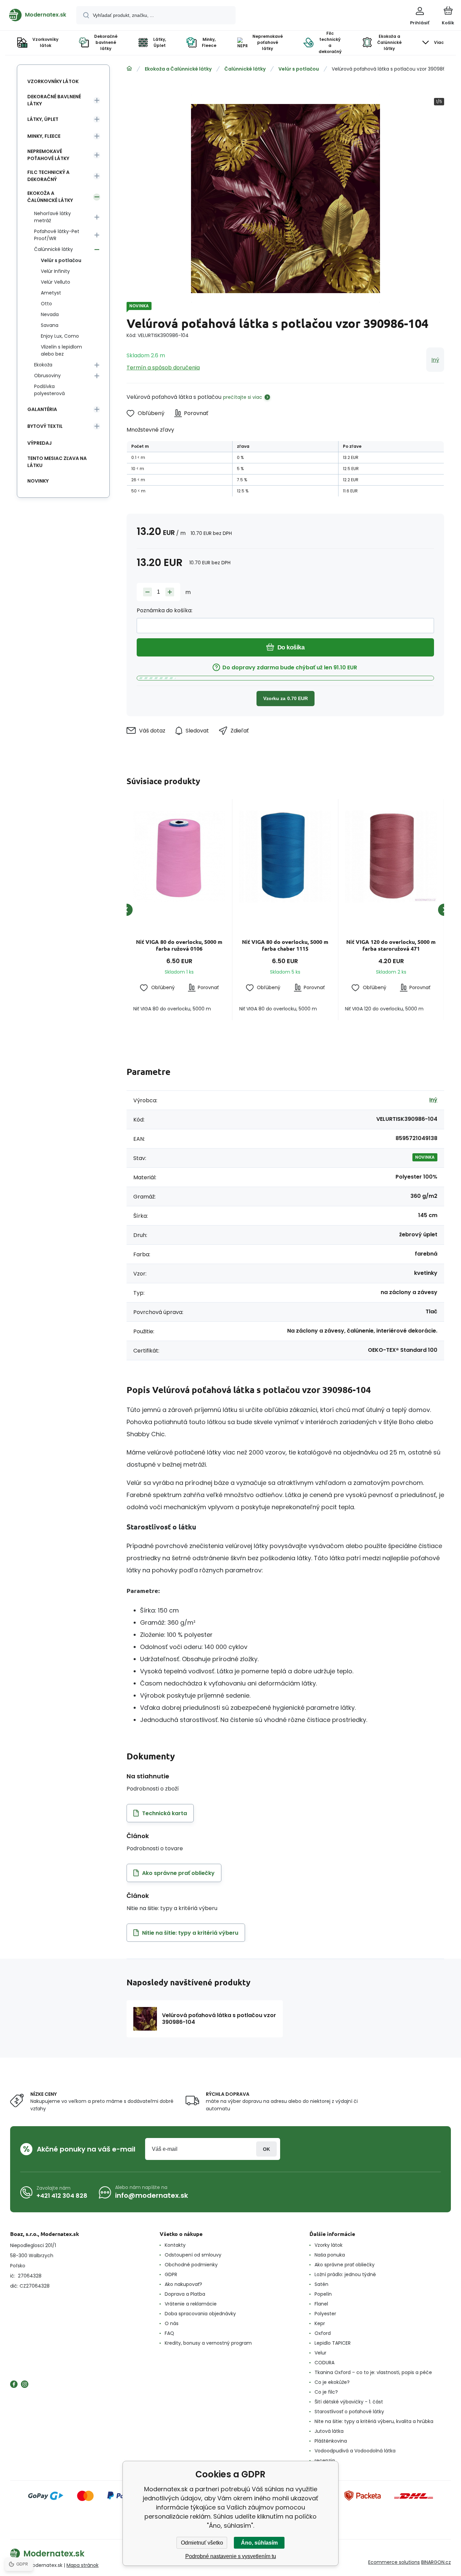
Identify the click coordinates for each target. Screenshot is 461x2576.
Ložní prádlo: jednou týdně (345, 2274)
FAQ (169, 2333)
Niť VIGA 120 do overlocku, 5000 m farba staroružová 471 (391, 945)
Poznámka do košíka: (165, 610)
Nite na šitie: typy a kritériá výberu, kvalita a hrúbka (374, 2421)
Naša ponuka (330, 2255)
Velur (320, 2353)
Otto (46, 304)
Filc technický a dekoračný (48, 176)
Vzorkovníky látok (53, 81)
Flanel (321, 2304)
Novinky (38, 481)
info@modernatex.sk (152, 2195)
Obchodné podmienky (191, 2265)
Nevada (50, 314)
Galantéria (42, 409)
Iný (435, 360)
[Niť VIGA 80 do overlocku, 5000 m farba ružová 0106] (179, 856)
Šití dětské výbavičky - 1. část (349, 2402)
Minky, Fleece (44, 136)
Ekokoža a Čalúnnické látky (178, 69)
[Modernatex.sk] (129, 69)
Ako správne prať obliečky (345, 2265)
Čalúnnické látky (245, 69)
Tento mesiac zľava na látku (57, 462)
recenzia (325, 2461)
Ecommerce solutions (394, 2562)
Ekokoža (43, 365)
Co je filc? (326, 2392)
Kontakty (175, 2245)
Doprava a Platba (185, 2294)
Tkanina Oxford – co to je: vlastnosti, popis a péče (373, 2372)
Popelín (323, 2294)
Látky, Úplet (43, 119)
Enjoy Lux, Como (60, 336)
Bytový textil (45, 426)
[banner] (38, 15)
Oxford (323, 2333)
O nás (172, 2323)
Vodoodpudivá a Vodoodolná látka (355, 2451)
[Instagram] (25, 2384)
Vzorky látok (329, 2245)
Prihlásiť (266, 2149)
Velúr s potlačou (299, 69)
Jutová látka (329, 2431)
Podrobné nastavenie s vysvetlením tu (231, 2556)
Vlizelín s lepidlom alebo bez (61, 350)
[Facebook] (14, 2384)
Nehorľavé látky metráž (52, 217)
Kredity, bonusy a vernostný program (208, 2343)
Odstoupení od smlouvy (193, 2255)
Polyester (325, 2314)
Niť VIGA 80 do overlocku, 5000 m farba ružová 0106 (179, 945)
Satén (321, 2284)
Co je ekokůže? (332, 2382)
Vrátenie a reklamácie (191, 2304)
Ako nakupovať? (183, 2284)
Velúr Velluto (56, 282)
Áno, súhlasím (259, 2543)
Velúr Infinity (55, 271)
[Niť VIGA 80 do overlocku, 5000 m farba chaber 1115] (285, 856)
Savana (50, 325)
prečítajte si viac (243, 397)
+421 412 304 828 (62, 2196)
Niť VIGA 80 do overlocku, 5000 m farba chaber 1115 (285, 945)
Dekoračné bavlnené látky (54, 100)
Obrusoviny (47, 376)
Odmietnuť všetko (202, 2543)
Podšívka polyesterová (49, 390)
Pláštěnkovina (331, 2441)
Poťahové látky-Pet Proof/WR (57, 235)
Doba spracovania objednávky (200, 2314)
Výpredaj (39, 443)
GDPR (171, 2274)
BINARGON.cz (436, 2562)
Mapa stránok (83, 2565)
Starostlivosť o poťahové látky (349, 2412)
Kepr (320, 2323)
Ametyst (51, 293)
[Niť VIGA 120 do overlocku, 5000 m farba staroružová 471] (391, 856)
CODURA (324, 2363)
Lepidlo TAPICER (333, 2343)
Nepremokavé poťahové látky (48, 155)
